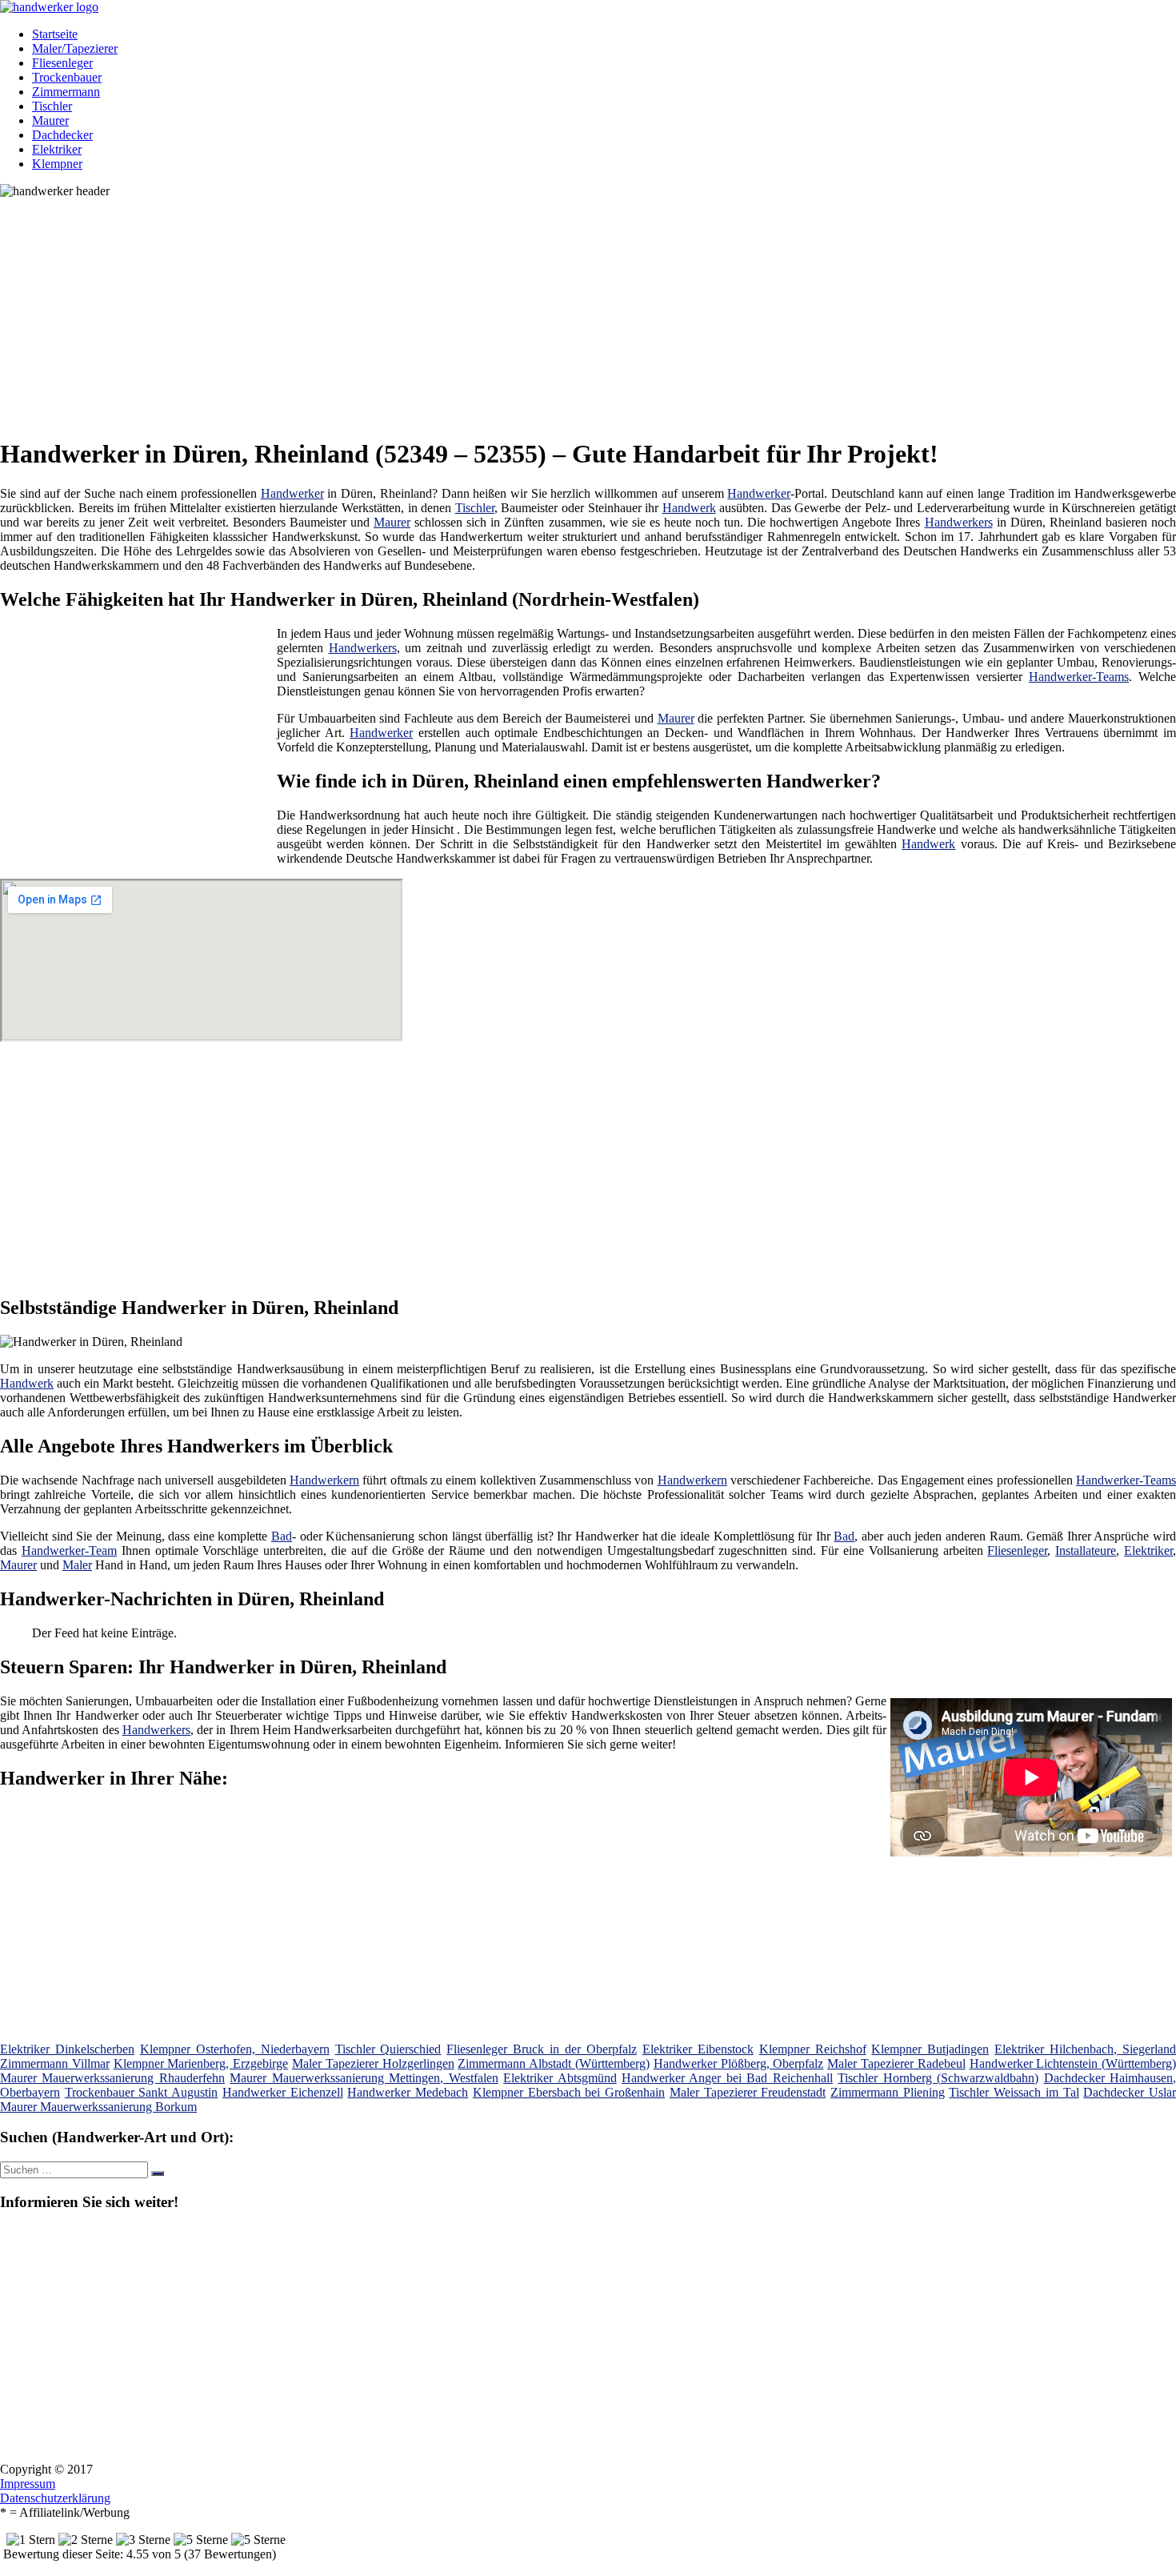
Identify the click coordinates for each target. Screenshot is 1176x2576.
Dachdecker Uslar (1130, 2092)
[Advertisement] (492, 310)
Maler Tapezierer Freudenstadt (748, 2092)
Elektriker (57, 149)
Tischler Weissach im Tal (1014, 2092)
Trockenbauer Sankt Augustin (141, 2092)
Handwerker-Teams (1079, 677)
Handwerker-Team (69, 1550)
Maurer (50, 120)
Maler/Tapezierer (75, 48)
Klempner (57, 164)
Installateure (1086, 1550)
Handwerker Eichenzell (283, 2092)
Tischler (52, 106)
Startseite (55, 34)
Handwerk (689, 508)
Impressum (28, 2484)
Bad (282, 1536)
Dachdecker (62, 135)
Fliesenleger (62, 63)
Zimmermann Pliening (888, 2092)
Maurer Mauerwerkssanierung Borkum (98, 2107)
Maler (77, 1565)
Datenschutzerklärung (55, 2498)
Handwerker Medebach (408, 2092)
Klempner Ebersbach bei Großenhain (569, 2092)
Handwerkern (324, 1480)
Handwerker (292, 493)
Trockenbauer (67, 77)
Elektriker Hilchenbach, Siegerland (1085, 2049)
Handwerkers (959, 522)
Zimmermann (66, 92)
